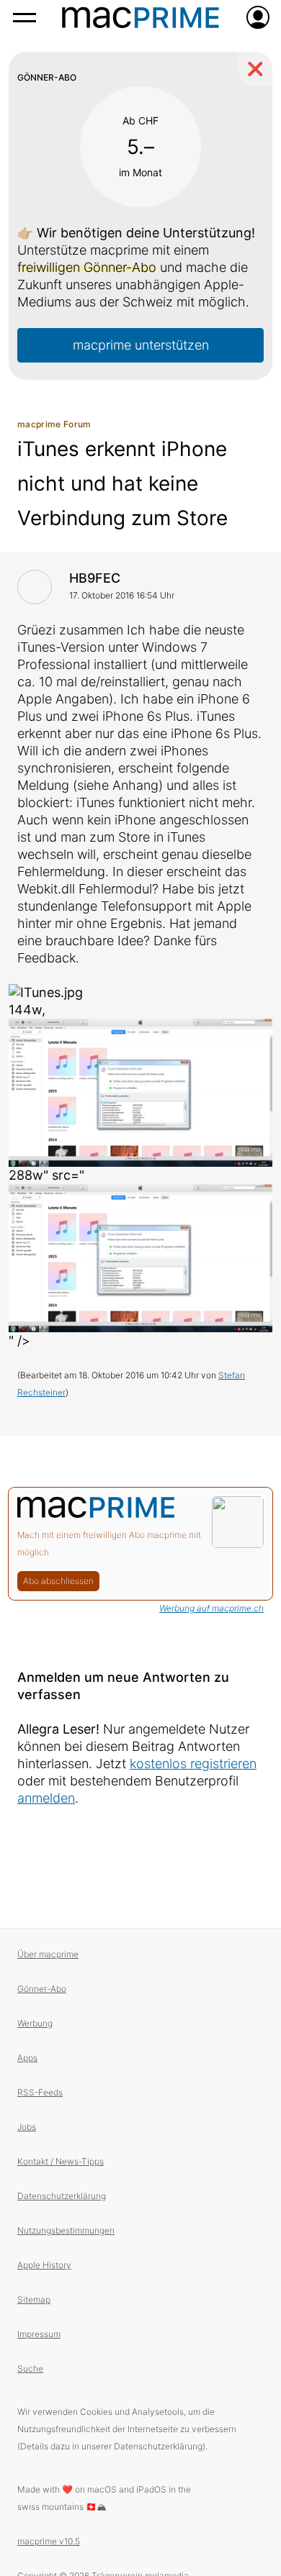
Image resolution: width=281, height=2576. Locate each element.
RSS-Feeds (40, 2092)
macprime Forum (54, 424)
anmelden (46, 1798)
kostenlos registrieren (193, 1763)
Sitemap (34, 2299)
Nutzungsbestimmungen (66, 2230)
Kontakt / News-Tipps (61, 2161)
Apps (27, 2058)
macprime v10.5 (49, 2541)
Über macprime (48, 1954)
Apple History (44, 2265)
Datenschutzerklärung (62, 2196)
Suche (30, 2368)
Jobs (27, 2127)
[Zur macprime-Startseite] (140, 17)
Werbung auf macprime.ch (211, 1608)
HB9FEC (95, 578)
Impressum (39, 2334)
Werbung (35, 2023)
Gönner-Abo (42, 1989)
